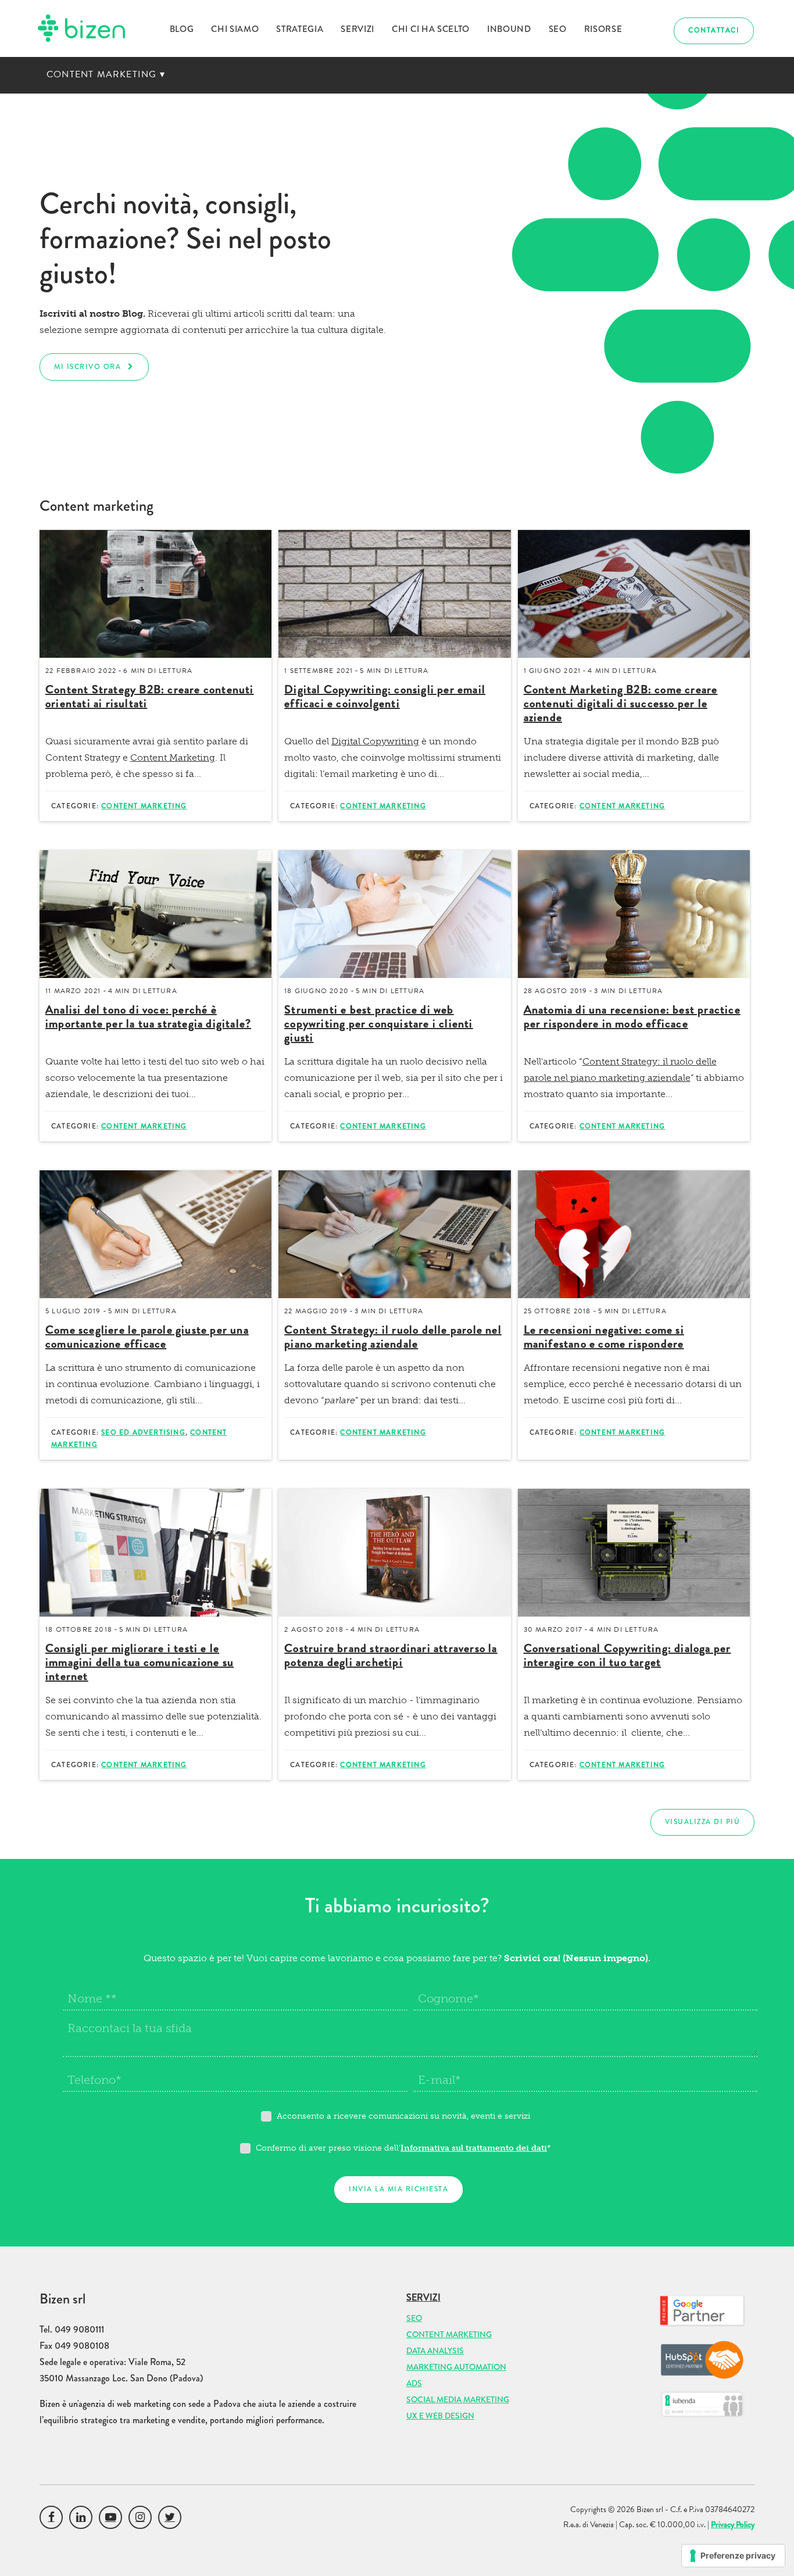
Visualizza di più (703, 1822)
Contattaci (714, 31)
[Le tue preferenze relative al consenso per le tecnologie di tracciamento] (733, 2556)
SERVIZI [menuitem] (357, 29)
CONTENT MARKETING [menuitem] (449, 2334)
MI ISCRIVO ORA (87, 367)
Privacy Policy (733, 2524)
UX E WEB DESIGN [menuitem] (440, 2416)
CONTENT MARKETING (106, 74)
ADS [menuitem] (414, 2383)
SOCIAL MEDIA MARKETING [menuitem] (458, 2399)
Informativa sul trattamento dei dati (474, 2148)
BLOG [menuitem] (182, 29)
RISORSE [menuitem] (603, 29)
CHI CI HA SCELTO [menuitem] (431, 29)
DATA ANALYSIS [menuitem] (435, 2351)
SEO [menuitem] (558, 29)
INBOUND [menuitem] (509, 29)
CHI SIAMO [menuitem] (235, 29)
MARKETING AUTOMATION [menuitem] (456, 2367)
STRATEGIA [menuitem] (300, 29)
